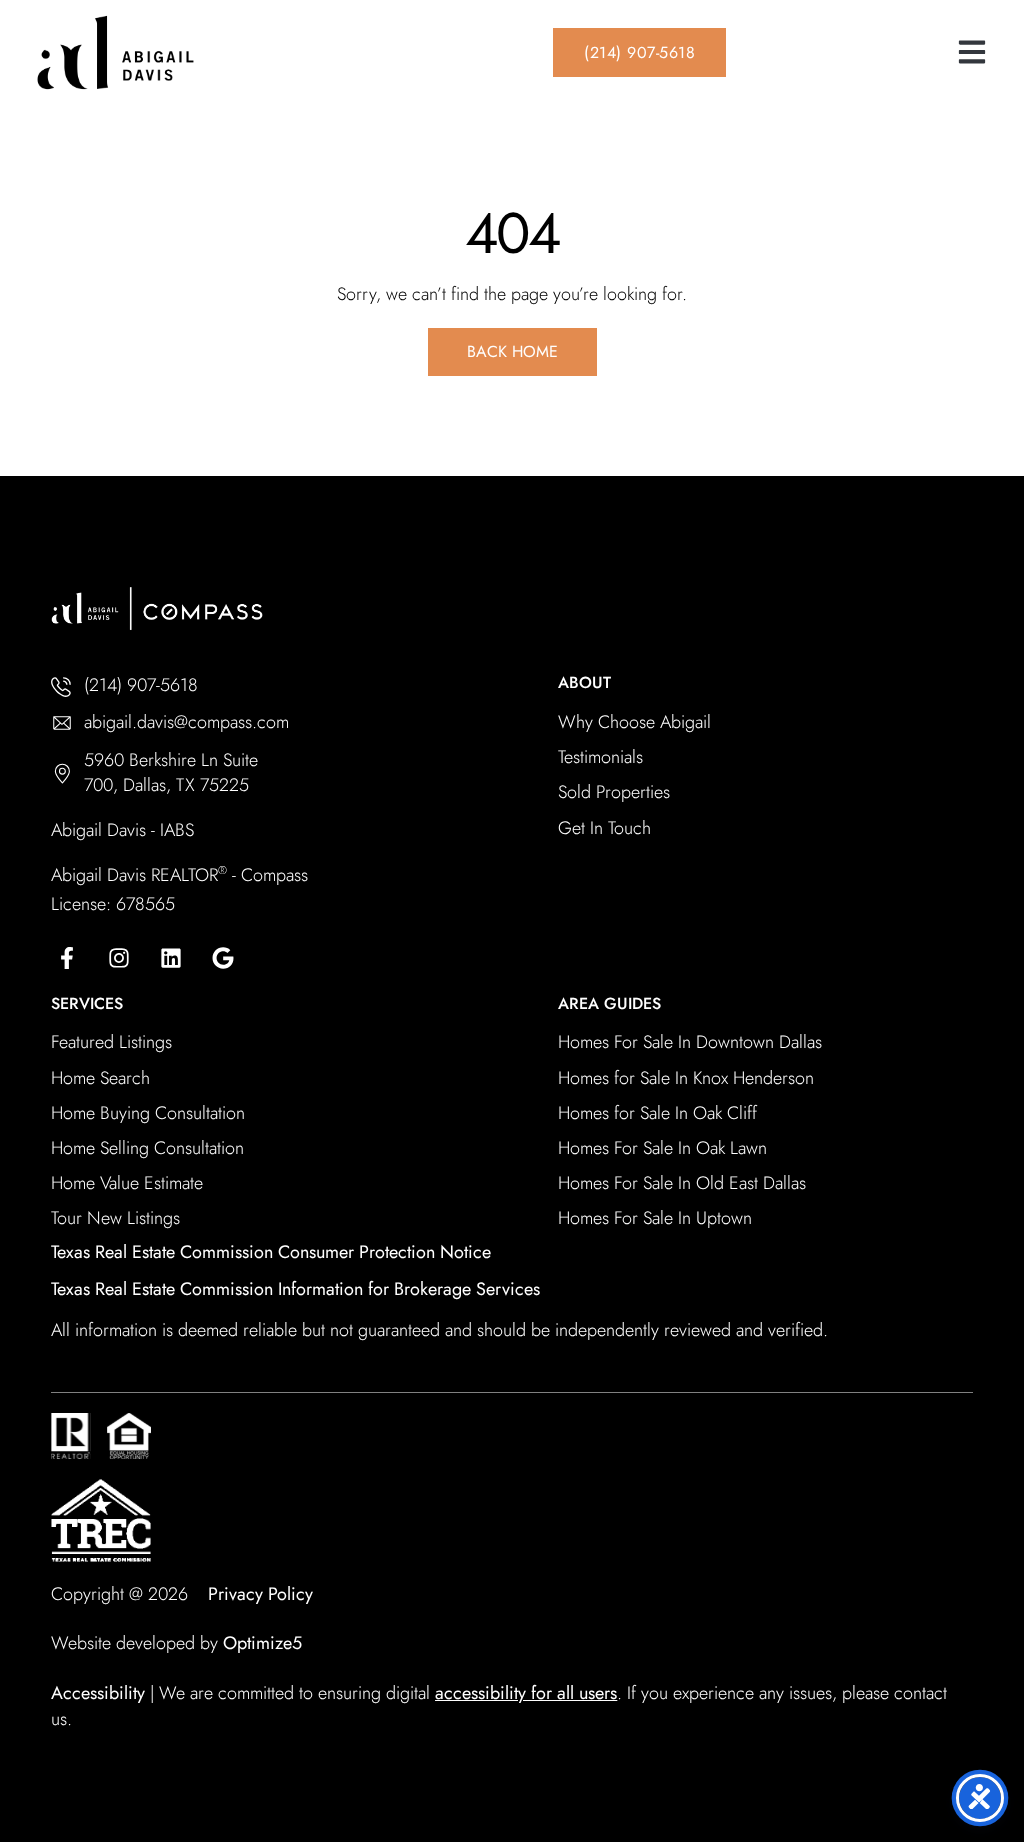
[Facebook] (67, 958)
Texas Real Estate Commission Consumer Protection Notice (271, 1252)
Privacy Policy (260, 1594)
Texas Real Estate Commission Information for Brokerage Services (295, 1289)
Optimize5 (262, 1643)
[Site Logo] (180, 52)
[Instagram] (119, 958)
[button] (971, 52)
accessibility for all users (526, 1693)
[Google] (223, 958)
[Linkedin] (171, 958)
